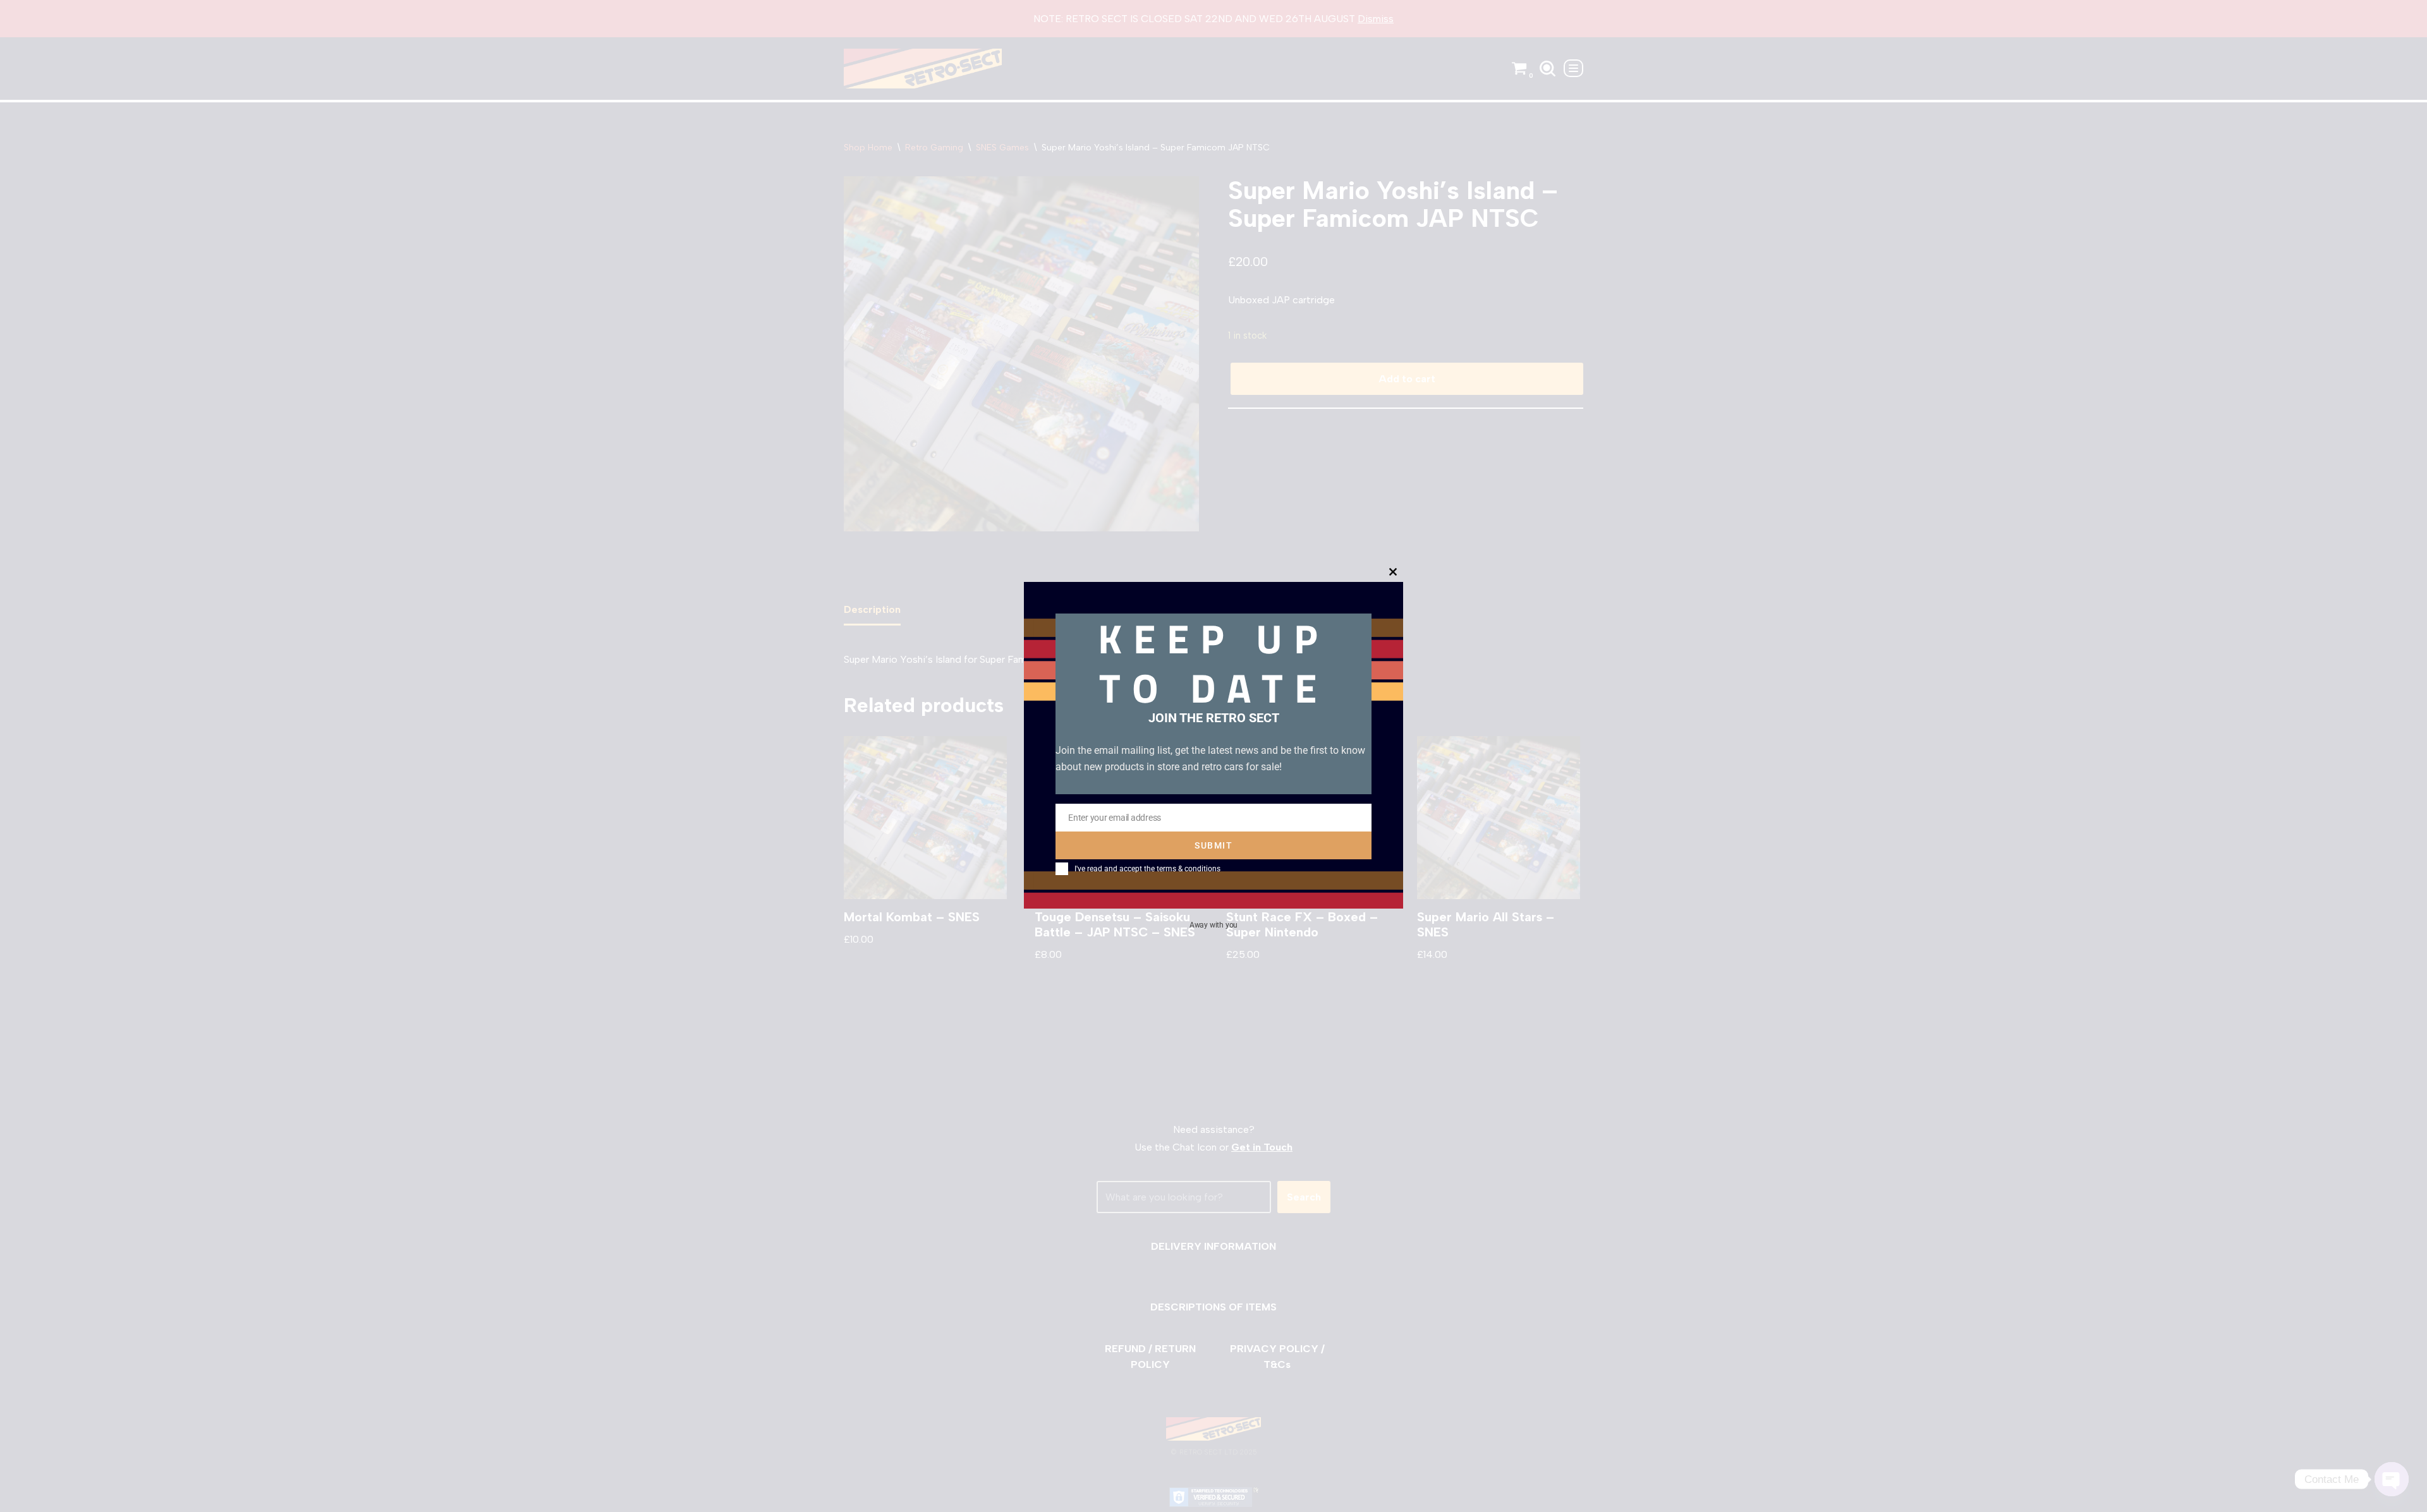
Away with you (1213, 924)
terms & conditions (1189, 869)
